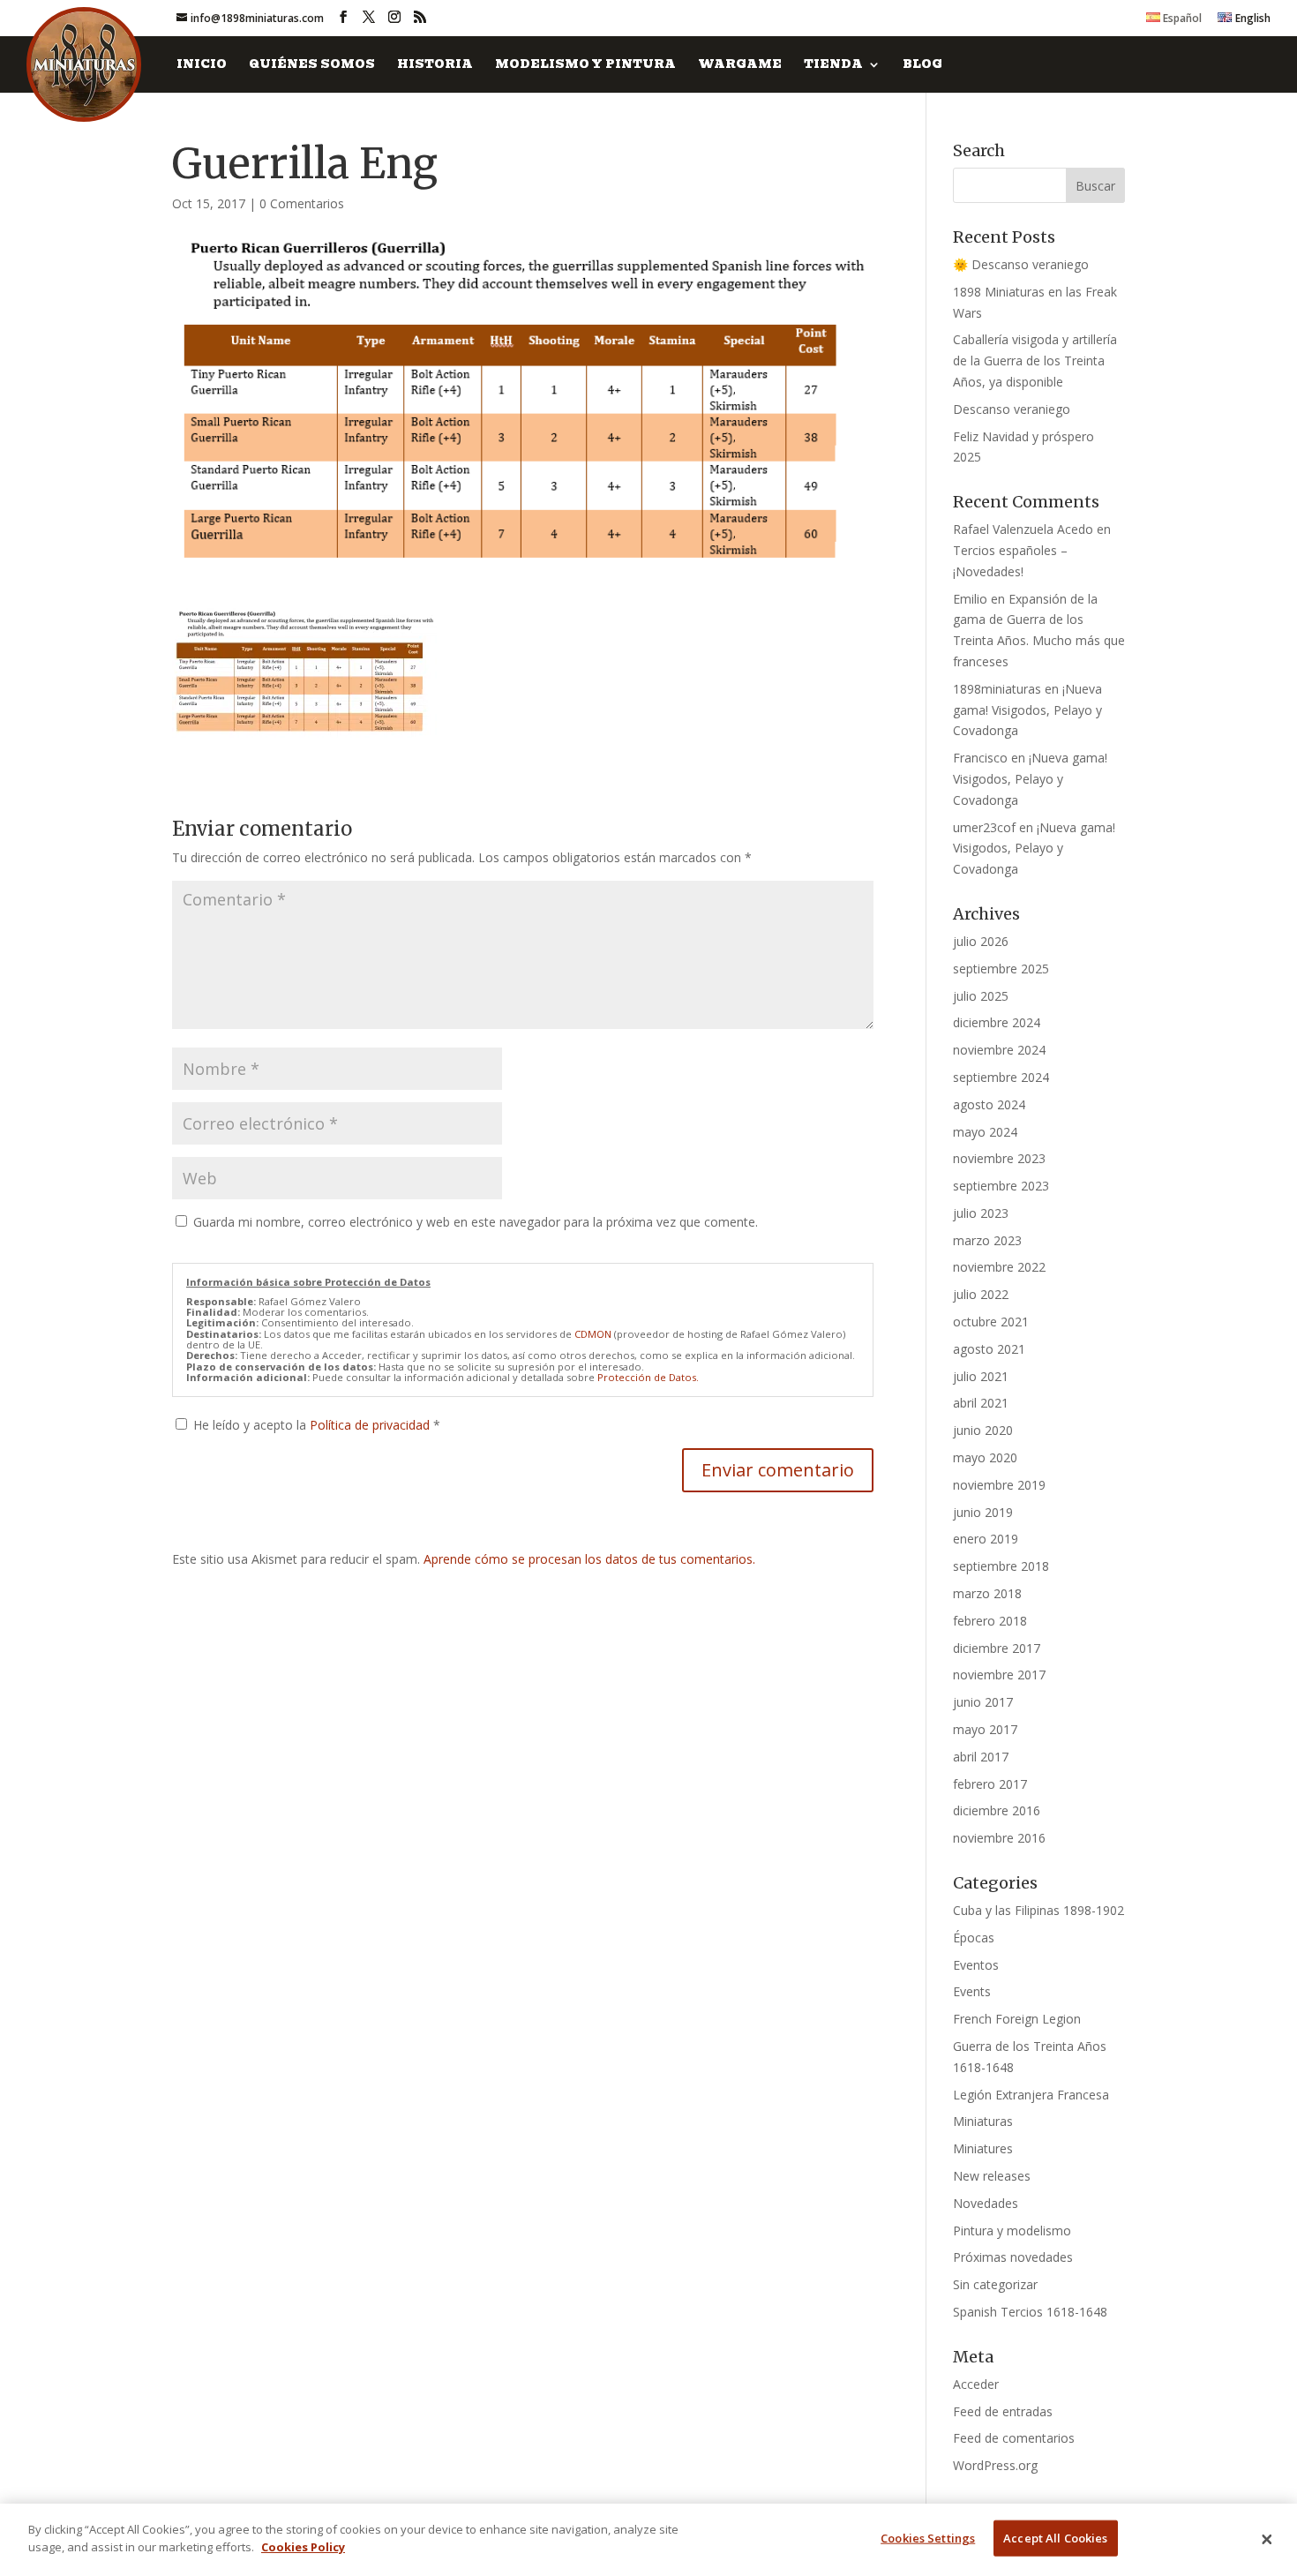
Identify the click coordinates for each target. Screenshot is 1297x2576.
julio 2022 (981, 1294)
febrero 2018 (990, 1621)
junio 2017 (983, 1702)
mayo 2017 (985, 1729)
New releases (992, 2176)
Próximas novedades (1013, 2257)
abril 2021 (981, 1403)
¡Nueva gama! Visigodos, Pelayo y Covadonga (1027, 710)
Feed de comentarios (1014, 2438)
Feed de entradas (1003, 2411)
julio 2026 (981, 941)
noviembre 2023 (999, 1158)
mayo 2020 (985, 1457)
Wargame (740, 66)
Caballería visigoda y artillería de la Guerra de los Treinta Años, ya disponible (1035, 360)
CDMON (593, 1334)
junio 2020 (983, 1430)
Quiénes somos (312, 66)
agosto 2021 (989, 1349)
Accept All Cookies (1055, 2538)
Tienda (833, 66)
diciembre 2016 (997, 1810)
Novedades (986, 2203)
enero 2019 (986, 1539)
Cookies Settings (928, 2538)
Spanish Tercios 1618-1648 (1030, 2312)
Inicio (202, 66)
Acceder (976, 2384)
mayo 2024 (985, 1132)
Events (972, 1991)
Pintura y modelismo (1012, 2231)
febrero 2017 (990, 1784)
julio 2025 (981, 996)
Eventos (976, 1965)
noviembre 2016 (999, 1838)
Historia (435, 66)
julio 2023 (981, 1213)
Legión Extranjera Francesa (1031, 2095)
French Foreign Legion (1017, 2019)
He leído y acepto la (317, 1425)
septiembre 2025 (1001, 969)
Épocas (974, 1938)
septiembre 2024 (1001, 1077)
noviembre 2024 (999, 1050)
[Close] (1267, 2540)
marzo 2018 (987, 1593)
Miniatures (983, 2148)
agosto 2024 (989, 1104)
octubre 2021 (991, 1322)
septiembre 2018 (1001, 1566)
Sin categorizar (995, 2284)
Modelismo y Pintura (585, 66)
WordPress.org (995, 2465)
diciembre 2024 (997, 1022)
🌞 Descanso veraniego (1021, 264)
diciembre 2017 (997, 1648)
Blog (922, 66)
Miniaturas (983, 2121)
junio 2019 (983, 1512)
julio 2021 (981, 1376)
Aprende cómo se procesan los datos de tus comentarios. (589, 1559)
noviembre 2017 (999, 1675)
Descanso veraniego (1012, 409)
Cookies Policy (303, 2546)
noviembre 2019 (999, 1485)
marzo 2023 (987, 1240)
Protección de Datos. (648, 1377)
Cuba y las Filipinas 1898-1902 (1038, 1910)
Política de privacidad (371, 1425)
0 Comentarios (302, 203)
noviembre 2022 (999, 1267)
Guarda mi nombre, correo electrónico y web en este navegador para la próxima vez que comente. (476, 1222)
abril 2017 (981, 1757)
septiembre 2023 (1001, 1186)
